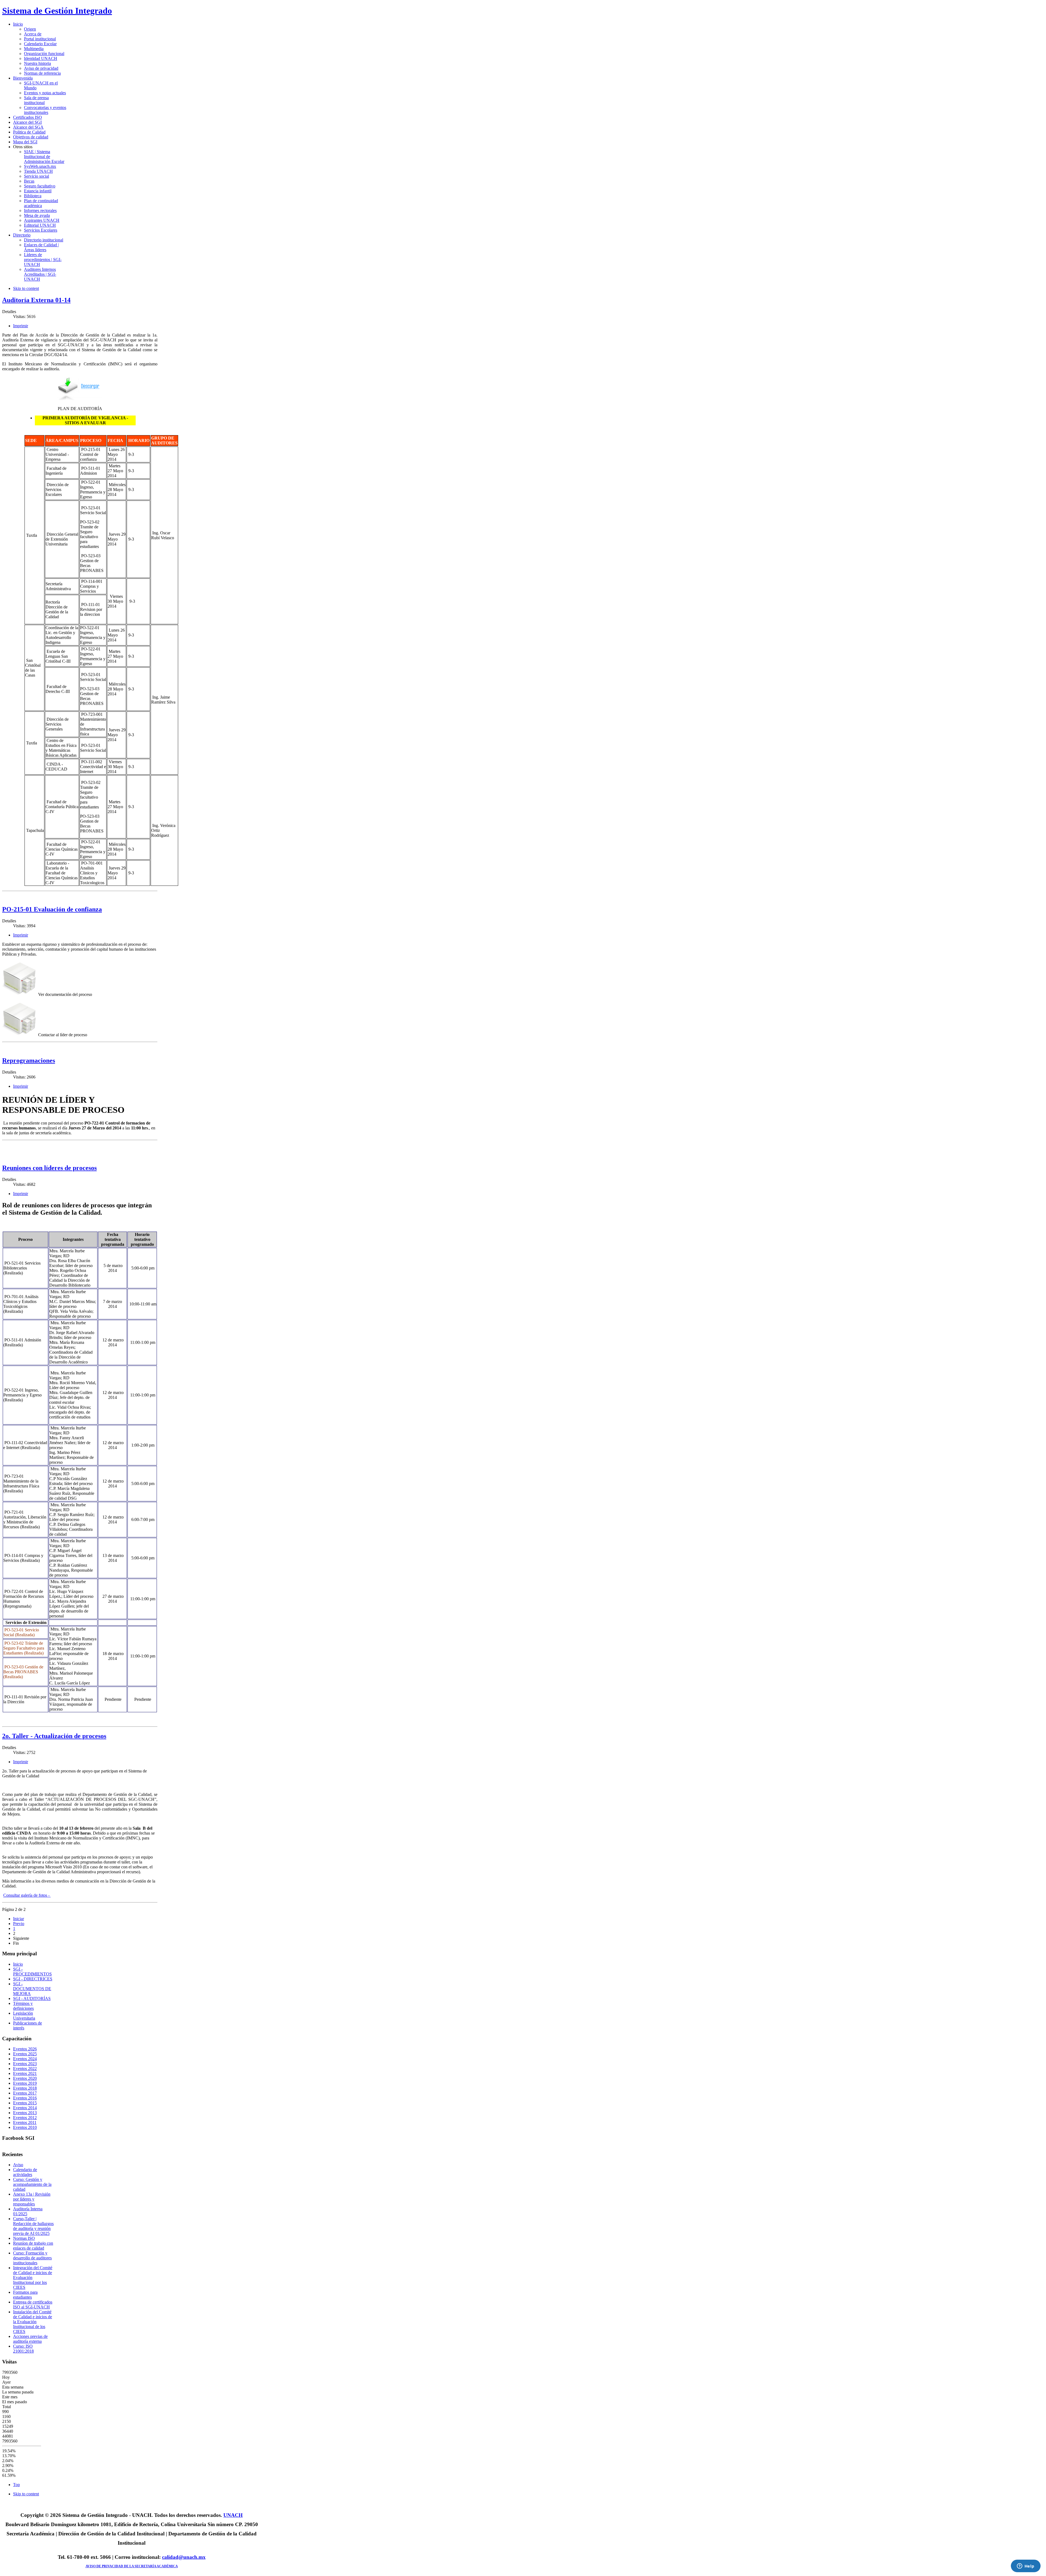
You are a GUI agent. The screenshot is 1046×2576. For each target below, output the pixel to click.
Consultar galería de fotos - (27, 1895)
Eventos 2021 (25, 2073)
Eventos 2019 (25, 2083)
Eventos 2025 (25, 2054)
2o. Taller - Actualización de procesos (54, 1736)
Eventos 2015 (25, 2103)
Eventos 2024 (25, 2059)
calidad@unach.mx (184, 2557)
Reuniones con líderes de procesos (49, 1168)
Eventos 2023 (25, 2064)
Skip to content (26, 288)
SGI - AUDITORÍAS (32, 1998)
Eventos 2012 (25, 2118)
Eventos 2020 (25, 2078)
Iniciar (19, 1919)
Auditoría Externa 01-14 (36, 300)
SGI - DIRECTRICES (33, 1979)
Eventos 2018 (25, 2088)
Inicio (18, 1964)
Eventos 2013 (25, 2113)
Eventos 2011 (25, 2122)
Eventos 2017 (25, 2093)
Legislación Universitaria (24, 2016)
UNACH (233, 2515)
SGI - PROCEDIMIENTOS (32, 1972)
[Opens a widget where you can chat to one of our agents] (1026, 2566)
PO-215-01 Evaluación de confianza (52, 909)
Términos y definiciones (23, 2006)
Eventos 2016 (25, 2098)
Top (16, 2485)
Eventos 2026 (25, 2049)
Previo (19, 1924)
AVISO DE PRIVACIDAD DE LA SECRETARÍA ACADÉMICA (132, 2566)
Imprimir (21, 326)
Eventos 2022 (25, 2069)
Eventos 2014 (25, 2108)
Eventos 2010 (25, 2127)
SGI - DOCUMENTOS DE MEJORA (32, 1989)
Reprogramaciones (29, 1060)
